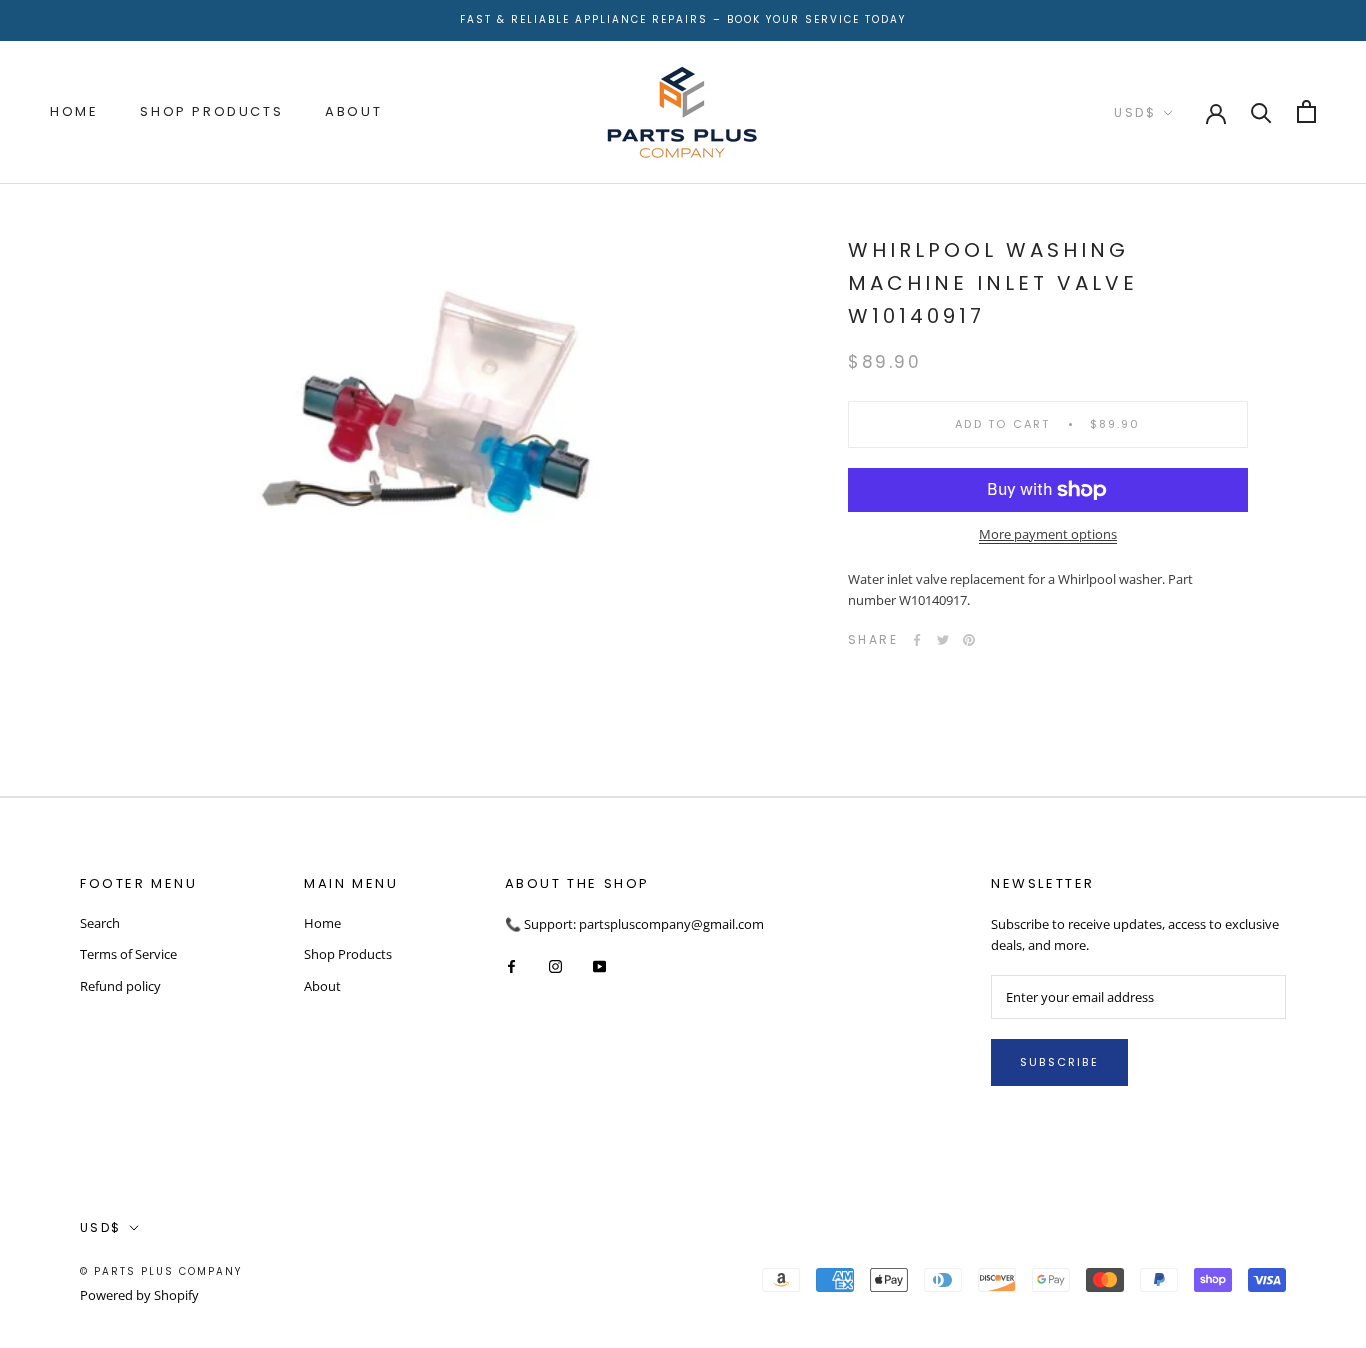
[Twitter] (943, 640)
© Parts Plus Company (161, 1271)
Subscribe (1059, 1062)
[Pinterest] (969, 640)
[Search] (1261, 111)
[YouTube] (599, 965)
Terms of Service (128, 954)
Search (100, 923)
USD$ (1135, 112)
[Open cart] (1306, 111)
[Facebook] (917, 640)
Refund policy (120, 986)
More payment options (1048, 534)
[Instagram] (555, 965)
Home (74, 111)
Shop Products (211, 111)
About (353, 111)
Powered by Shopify (139, 1295)
